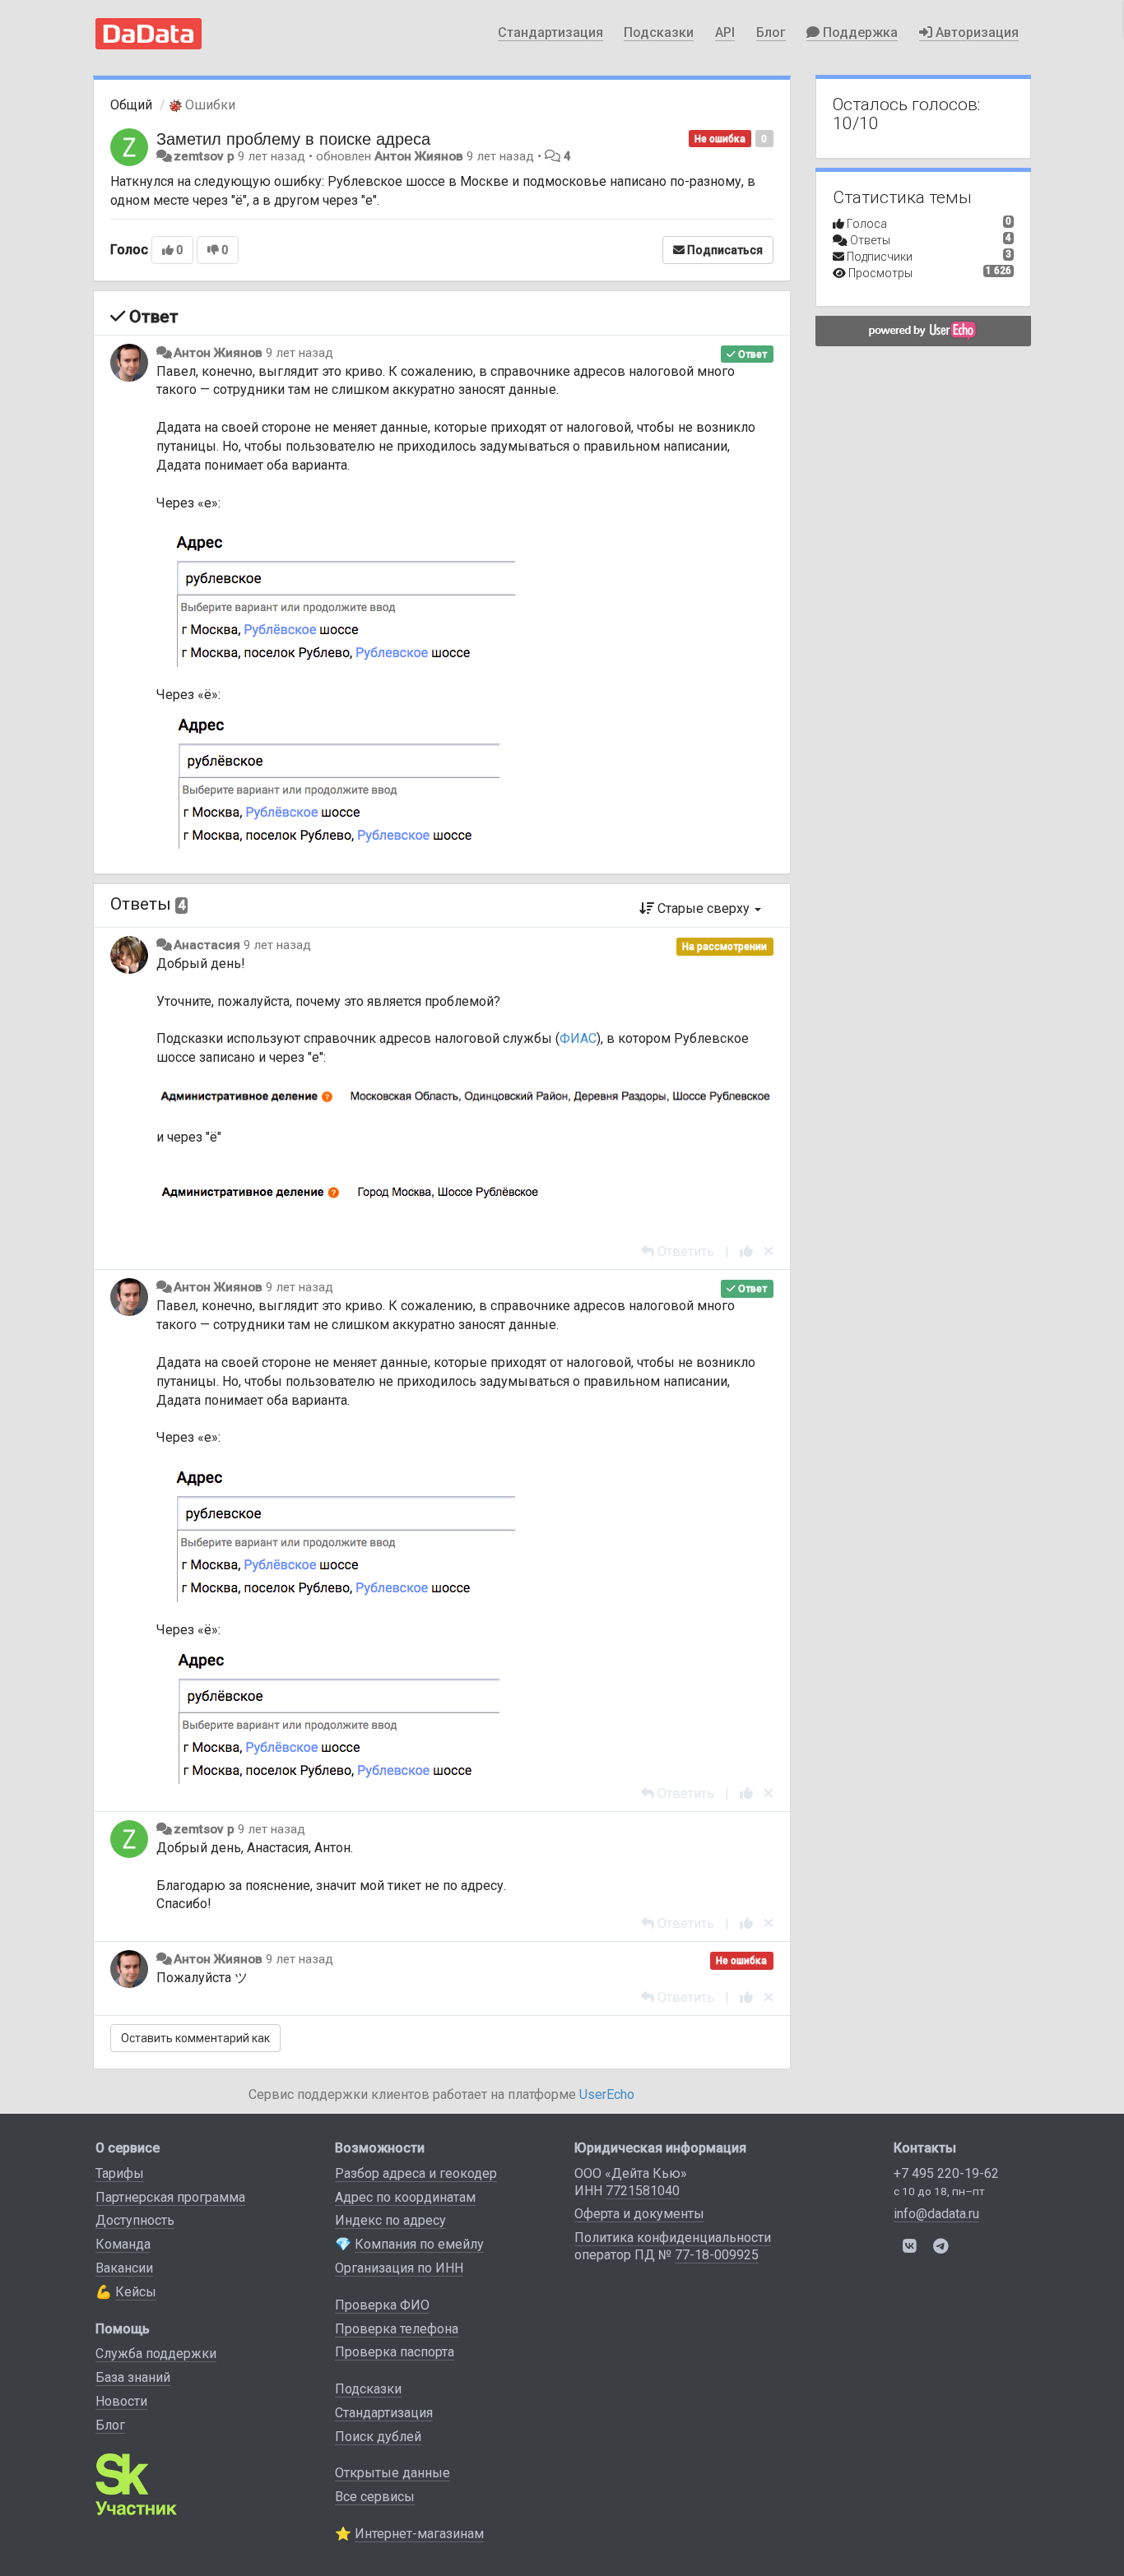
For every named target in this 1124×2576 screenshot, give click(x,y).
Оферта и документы (639, 2214)
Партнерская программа (170, 2197)
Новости (121, 2401)
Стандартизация (550, 32)
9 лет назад (300, 353)
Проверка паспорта (395, 2352)
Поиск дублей (378, 2437)
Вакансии (124, 2268)
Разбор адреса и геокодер (416, 2173)
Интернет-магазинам (419, 2534)
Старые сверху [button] (704, 908)
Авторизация (975, 32)
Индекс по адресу (390, 2220)
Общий (131, 105)
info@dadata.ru (936, 2214)
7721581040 (643, 2191)
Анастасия (207, 945)
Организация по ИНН (399, 2268)
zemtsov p (204, 156)
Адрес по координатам (405, 2197)
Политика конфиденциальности (673, 2238)
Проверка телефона (397, 2329)
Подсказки (659, 32)
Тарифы (120, 2173)
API (725, 32)
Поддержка (859, 32)
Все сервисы (375, 2497)
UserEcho (607, 2094)
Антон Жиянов (419, 156)
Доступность (135, 2220)
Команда (123, 2244)
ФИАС (578, 1038)
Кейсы (136, 2292)
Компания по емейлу (419, 2244)
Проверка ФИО (382, 2305)
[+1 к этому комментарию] (746, 1251)
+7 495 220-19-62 (946, 2173)
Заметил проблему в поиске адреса (293, 138)
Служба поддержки (156, 2354)
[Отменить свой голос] (769, 1251)
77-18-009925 (717, 2255)
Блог (771, 32)
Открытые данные (392, 2473)
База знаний (133, 2377)
